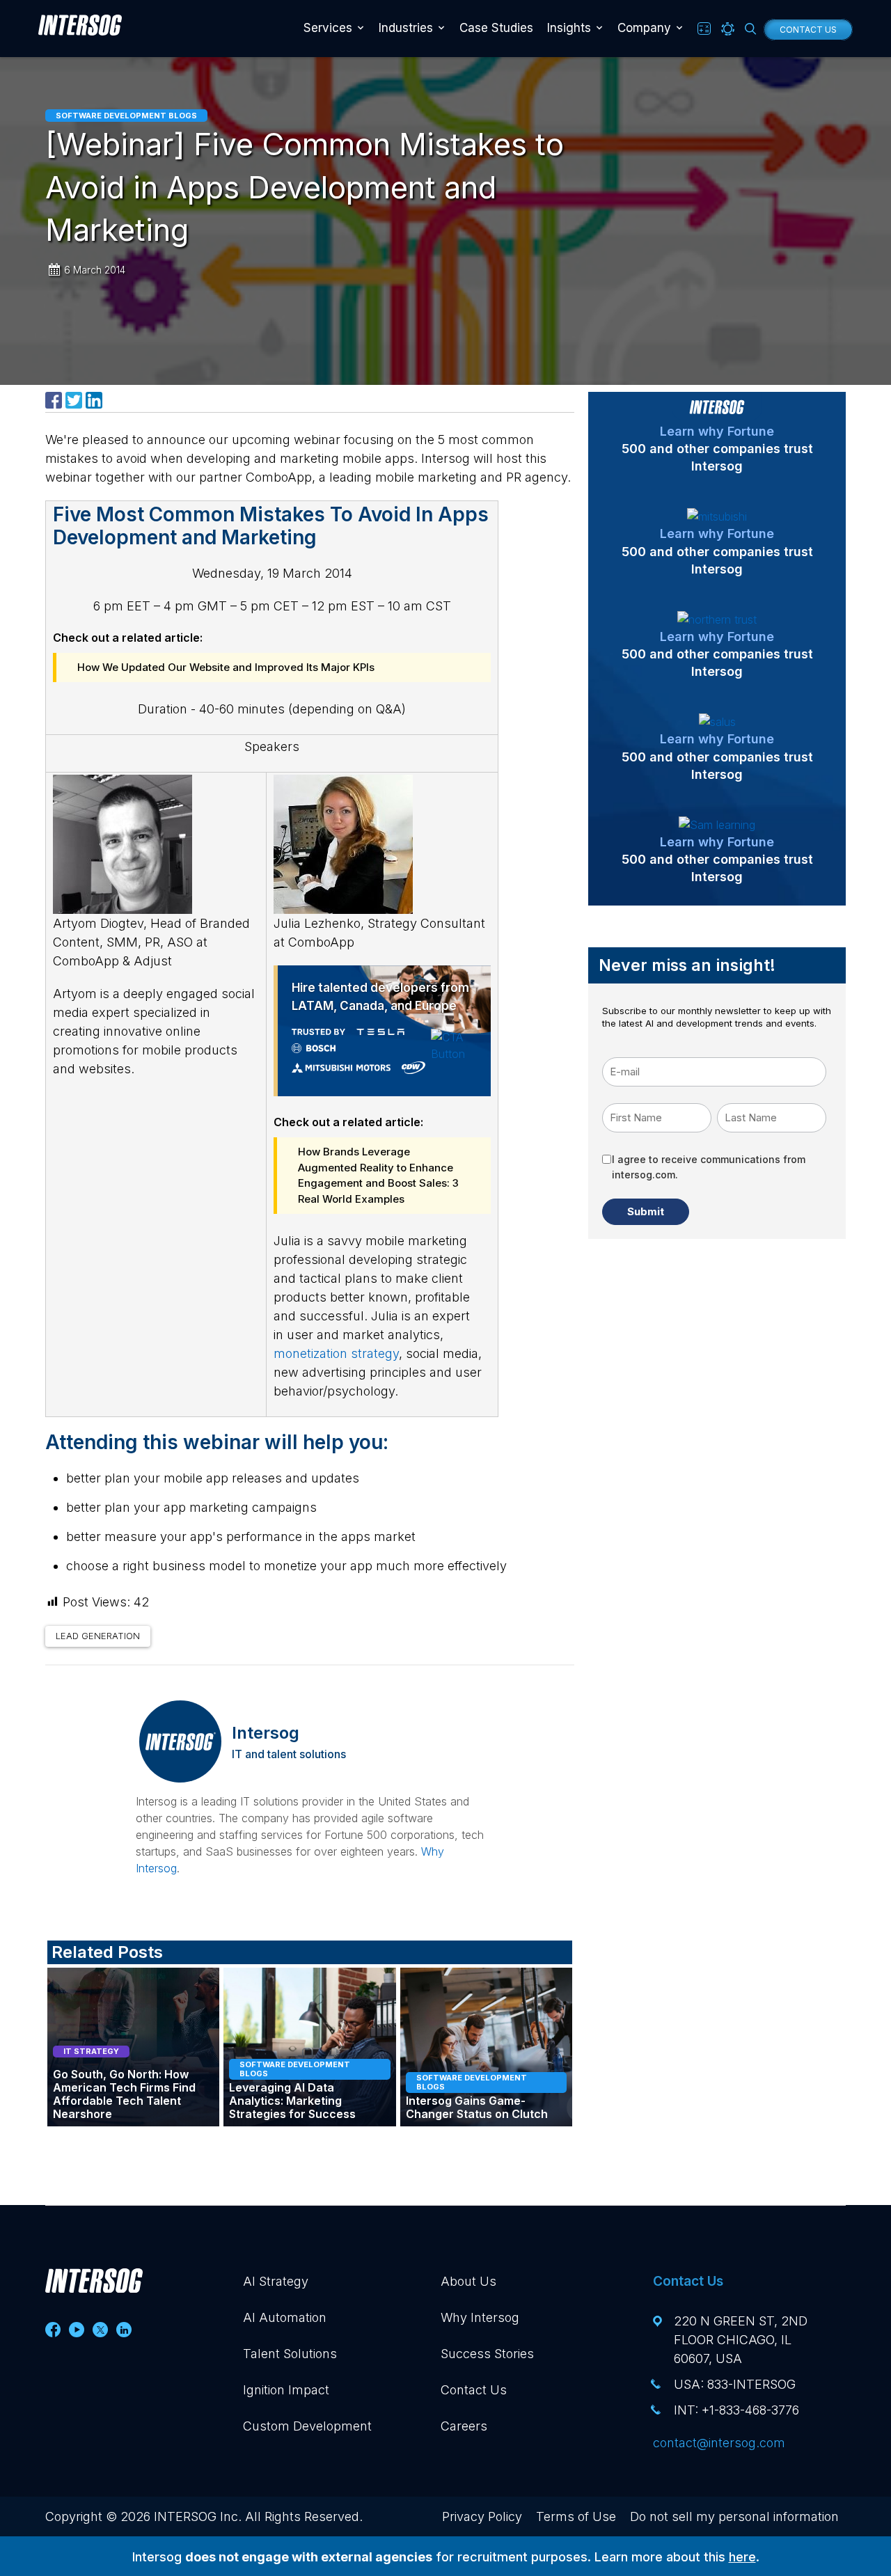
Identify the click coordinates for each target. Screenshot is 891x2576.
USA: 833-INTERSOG (735, 2347)
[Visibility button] (728, 29)
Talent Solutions (290, 2317)
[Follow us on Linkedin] (124, 2293)
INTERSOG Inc (196, 2480)
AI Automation (285, 2281)
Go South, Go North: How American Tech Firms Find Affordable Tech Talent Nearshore (124, 2058)
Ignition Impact (286, 2353)
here (742, 2520)
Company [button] (644, 28)
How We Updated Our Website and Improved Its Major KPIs (226, 667)
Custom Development (307, 2389)
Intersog (266, 1696)
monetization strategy (336, 1317)
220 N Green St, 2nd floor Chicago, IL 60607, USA (741, 2303)
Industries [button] (406, 28)
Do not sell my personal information (734, 2480)
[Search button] (751, 29)
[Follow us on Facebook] (53, 2293)
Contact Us (808, 30)
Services (328, 28)
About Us (468, 2244)
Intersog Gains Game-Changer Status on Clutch (477, 2071)
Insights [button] (569, 28)
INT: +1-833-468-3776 (736, 2373)
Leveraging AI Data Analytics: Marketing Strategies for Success (292, 2064)
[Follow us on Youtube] (77, 2293)
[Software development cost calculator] (704, 29)
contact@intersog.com (719, 2406)
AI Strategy (276, 2244)
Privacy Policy (482, 2480)
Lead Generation (98, 1599)
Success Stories (487, 2317)
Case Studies (496, 28)
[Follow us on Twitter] (100, 2293)
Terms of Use (576, 2480)
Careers (464, 2389)
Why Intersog (480, 2281)
